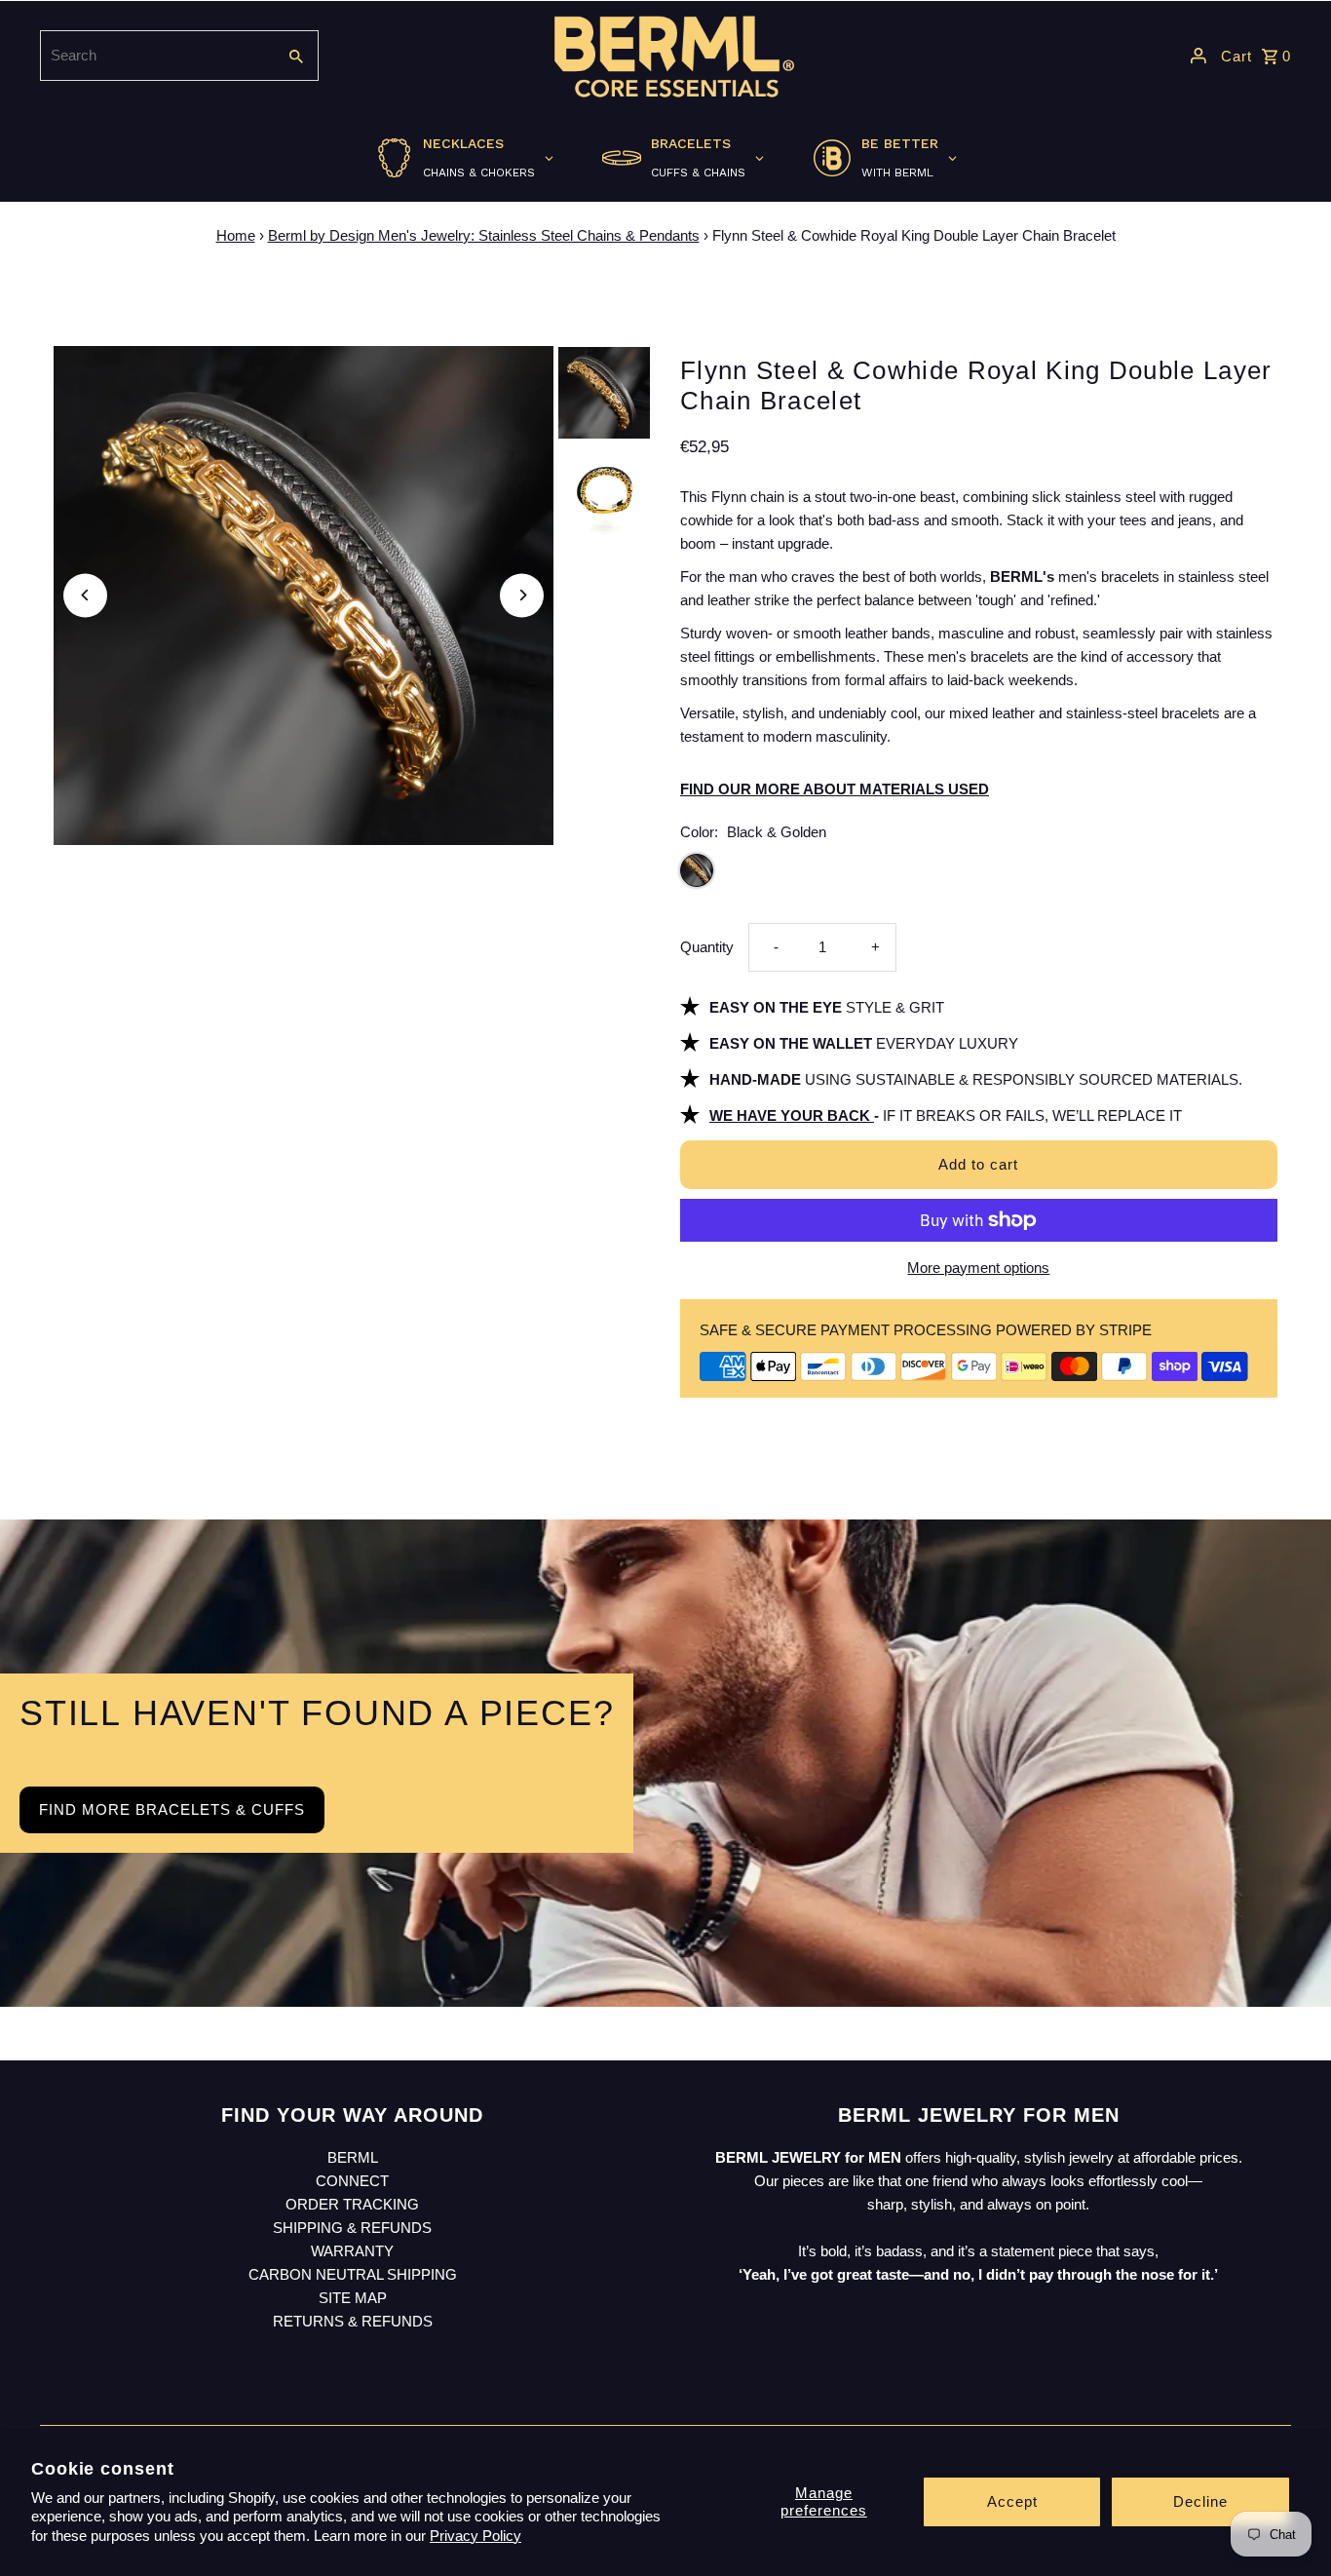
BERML (353, 2157)
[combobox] (156, 56)
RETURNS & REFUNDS (353, 2321)
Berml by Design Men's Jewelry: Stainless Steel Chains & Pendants (484, 235)
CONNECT (352, 2181)
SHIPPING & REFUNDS (352, 2228)
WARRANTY (352, 2251)
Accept (1012, 2501)
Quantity (707, 947)
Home (236, 235)
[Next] (522, 595)
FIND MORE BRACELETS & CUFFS (172, 1809)
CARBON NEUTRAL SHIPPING (353, 2274)
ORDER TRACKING (352, 2204)
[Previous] (85, 595)
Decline (1200, 2501)
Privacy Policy (475, 2536)
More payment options (978, 1268)
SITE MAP (353, 2298)
